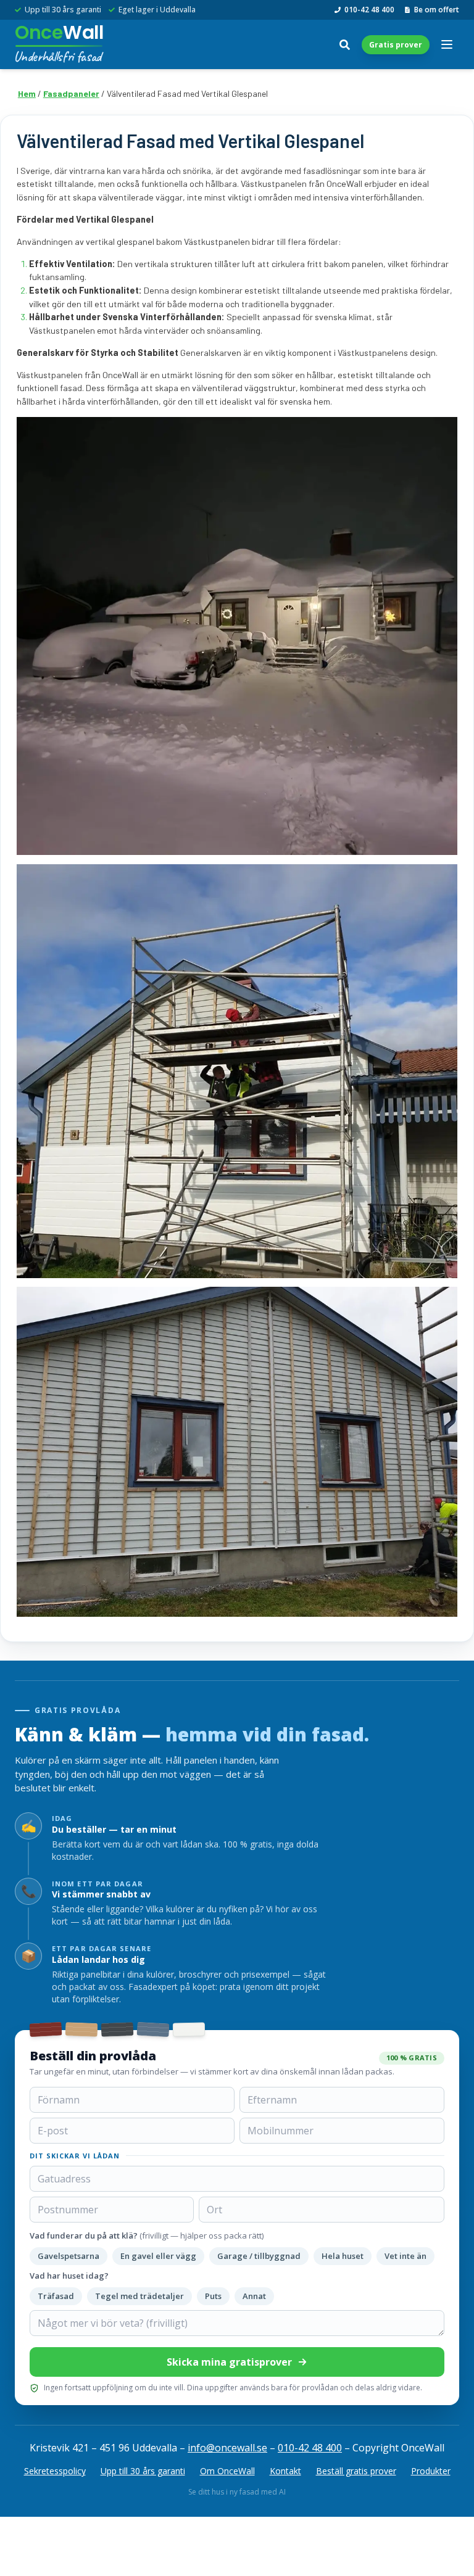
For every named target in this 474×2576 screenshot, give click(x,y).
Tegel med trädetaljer (139, 2296)
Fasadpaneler (71, 93)
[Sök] (344, 44)
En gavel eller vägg (158, 2256)
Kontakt (285, 2471)
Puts (213, 2296)
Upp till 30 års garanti (143, 2471)
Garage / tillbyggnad (259, 2256)
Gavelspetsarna (69, 2256)
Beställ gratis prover (356, 2471)
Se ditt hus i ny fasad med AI (237, 2492)
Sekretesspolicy (55, 2471)
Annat (254, 2296)
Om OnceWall (227, 2471)
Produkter (431, 2471)
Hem (27, 93)
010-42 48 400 (369, 10)
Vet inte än (405, 2256)
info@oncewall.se (227, 2448)
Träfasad (56, 2296)
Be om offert (437, 10)
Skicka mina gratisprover (229, 2362)
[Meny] (447, 44)
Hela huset (343, 2256)
